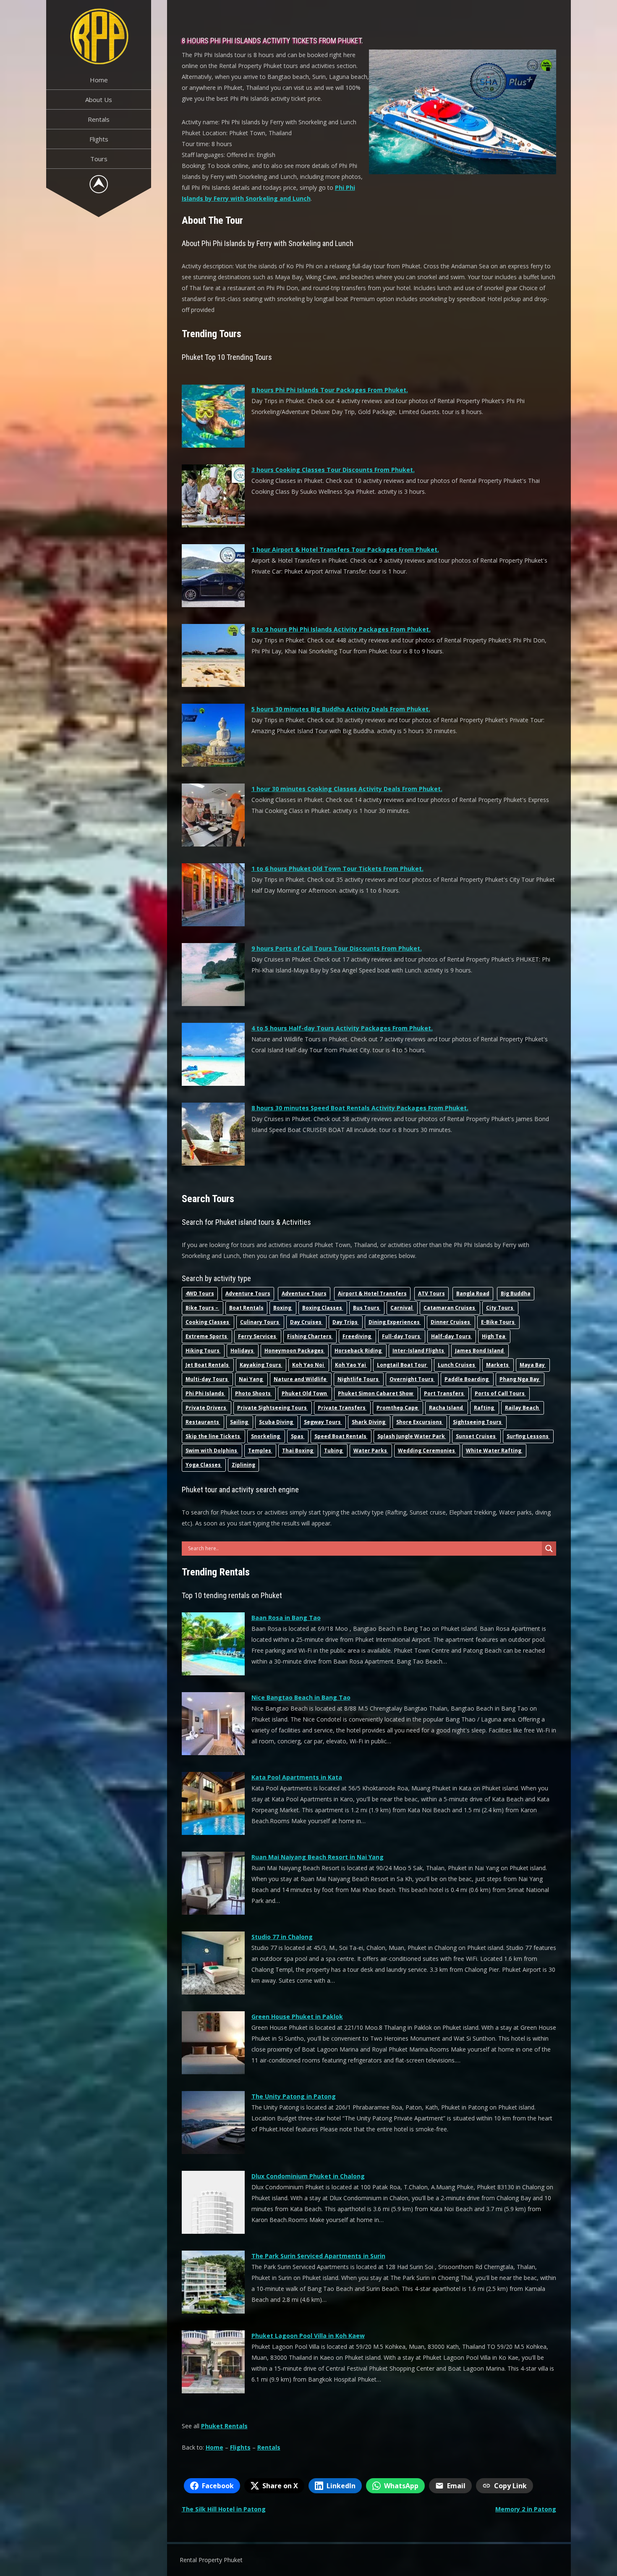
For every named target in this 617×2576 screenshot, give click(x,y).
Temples (260, 1450)
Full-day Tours (402, 1336)
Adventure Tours (248, 1293)
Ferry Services (258, 1336)
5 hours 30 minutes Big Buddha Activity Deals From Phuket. (341, 709)
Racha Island (447, 1408)
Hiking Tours (203, 1351)
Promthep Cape (398, 1408)
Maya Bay (533, 1365)
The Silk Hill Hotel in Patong (224, 2509)
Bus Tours (367, 1308)
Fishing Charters (310, 1336)
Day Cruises (306, 1322)
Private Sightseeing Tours (273, 1408)
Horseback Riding (359, 1351)
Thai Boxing (298, 1450)
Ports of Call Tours (500, 1393)
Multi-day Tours (207, 1379)
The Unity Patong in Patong (294, 2096)
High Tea (494, 1336)
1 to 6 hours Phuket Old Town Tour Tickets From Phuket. (337, 869)
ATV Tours (431, 1293)
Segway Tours (323, 1422)
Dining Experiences (395, 1322)
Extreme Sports (207, 1336)
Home (99, 80)
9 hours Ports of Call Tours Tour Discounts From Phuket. (337, 948)
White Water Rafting (494, 1450)
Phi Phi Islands (205, 1393)
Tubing (334, 1450)
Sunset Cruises (476, 1436)
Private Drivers (207, 1408)
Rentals (99, 119)
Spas (298, 1436)
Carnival (402, 1308)
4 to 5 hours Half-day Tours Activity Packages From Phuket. (342, 1028)
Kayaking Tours (261, 1365)
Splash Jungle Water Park (412, 1436)
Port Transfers (444, 1393)
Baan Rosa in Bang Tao (286, 1618)
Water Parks (371, 1450)
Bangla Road (473, 1293)
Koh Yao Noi (309, 1365)
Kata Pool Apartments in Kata (297, 1777)
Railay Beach (523, 1408)
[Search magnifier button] (549, 1549)
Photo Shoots (254, 1393)
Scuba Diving (277, 1422)
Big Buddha (516, 1293)
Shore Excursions (420, 1422)
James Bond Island (480, 1351)
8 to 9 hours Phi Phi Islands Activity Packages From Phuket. (341, 629)
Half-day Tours (452, 1336)
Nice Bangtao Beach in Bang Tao (301, 1697)
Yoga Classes (204, 1465)
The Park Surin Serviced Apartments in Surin (318, 2256)
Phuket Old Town (305, 1393)
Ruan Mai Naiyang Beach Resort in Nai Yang (318, 1857)
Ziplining (243, 1465)
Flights (99, 139)
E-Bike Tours (498, 1322)
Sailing (240, 1422)
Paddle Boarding (467, 1379)
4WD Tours (200, 1293)
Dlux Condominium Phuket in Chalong (308, 2176)
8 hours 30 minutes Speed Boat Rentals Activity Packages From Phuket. (360, 1108)
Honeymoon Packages (295, 1351)
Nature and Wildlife (301, 1379)
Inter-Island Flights (419, 1351)
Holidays (243, 1351)
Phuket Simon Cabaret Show (376, 1393)
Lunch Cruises (457, 1365)
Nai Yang (251, 1379)
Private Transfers (342, 1408)
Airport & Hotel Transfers (372, 1293)
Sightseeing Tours (478, 1422)
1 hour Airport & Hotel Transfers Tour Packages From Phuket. (345, 549)
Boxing (283, 1308)
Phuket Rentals (224, 2426)
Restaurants (203, 1422)
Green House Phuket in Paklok (297, 2017)
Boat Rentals (246, 1308)
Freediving (357, 1336)
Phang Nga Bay (520, 1379)
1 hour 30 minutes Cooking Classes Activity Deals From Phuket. (347, 789)
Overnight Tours (412, 1379)
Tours (99, 159)
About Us (99, 100)
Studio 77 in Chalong (282, 1937)
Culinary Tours (260, 1322)
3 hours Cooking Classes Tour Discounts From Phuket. (333, 470)
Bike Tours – (203, 1308)
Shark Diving (369, 1422)
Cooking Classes (208, 1322)
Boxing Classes (323, 1308)
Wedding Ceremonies (427, 1450)
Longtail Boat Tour (403, 1365)
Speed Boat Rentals (341, 1436)
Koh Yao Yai (351, 1365)
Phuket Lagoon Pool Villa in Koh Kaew (308, 2336)
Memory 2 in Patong (526, 2509)
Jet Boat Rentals (208, 1365)
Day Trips (346, 1322)
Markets (498, 1365)
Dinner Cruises (451, 1322)
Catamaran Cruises (450, 1308)
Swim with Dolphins (212, 1450)
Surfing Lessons (528, 1436)
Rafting (485, 1408)
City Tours (500, 1308)
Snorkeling (266, 1436)
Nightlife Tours (359, 1379)
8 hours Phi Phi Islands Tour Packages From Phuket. (330, 390)
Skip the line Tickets (213, 1436)
